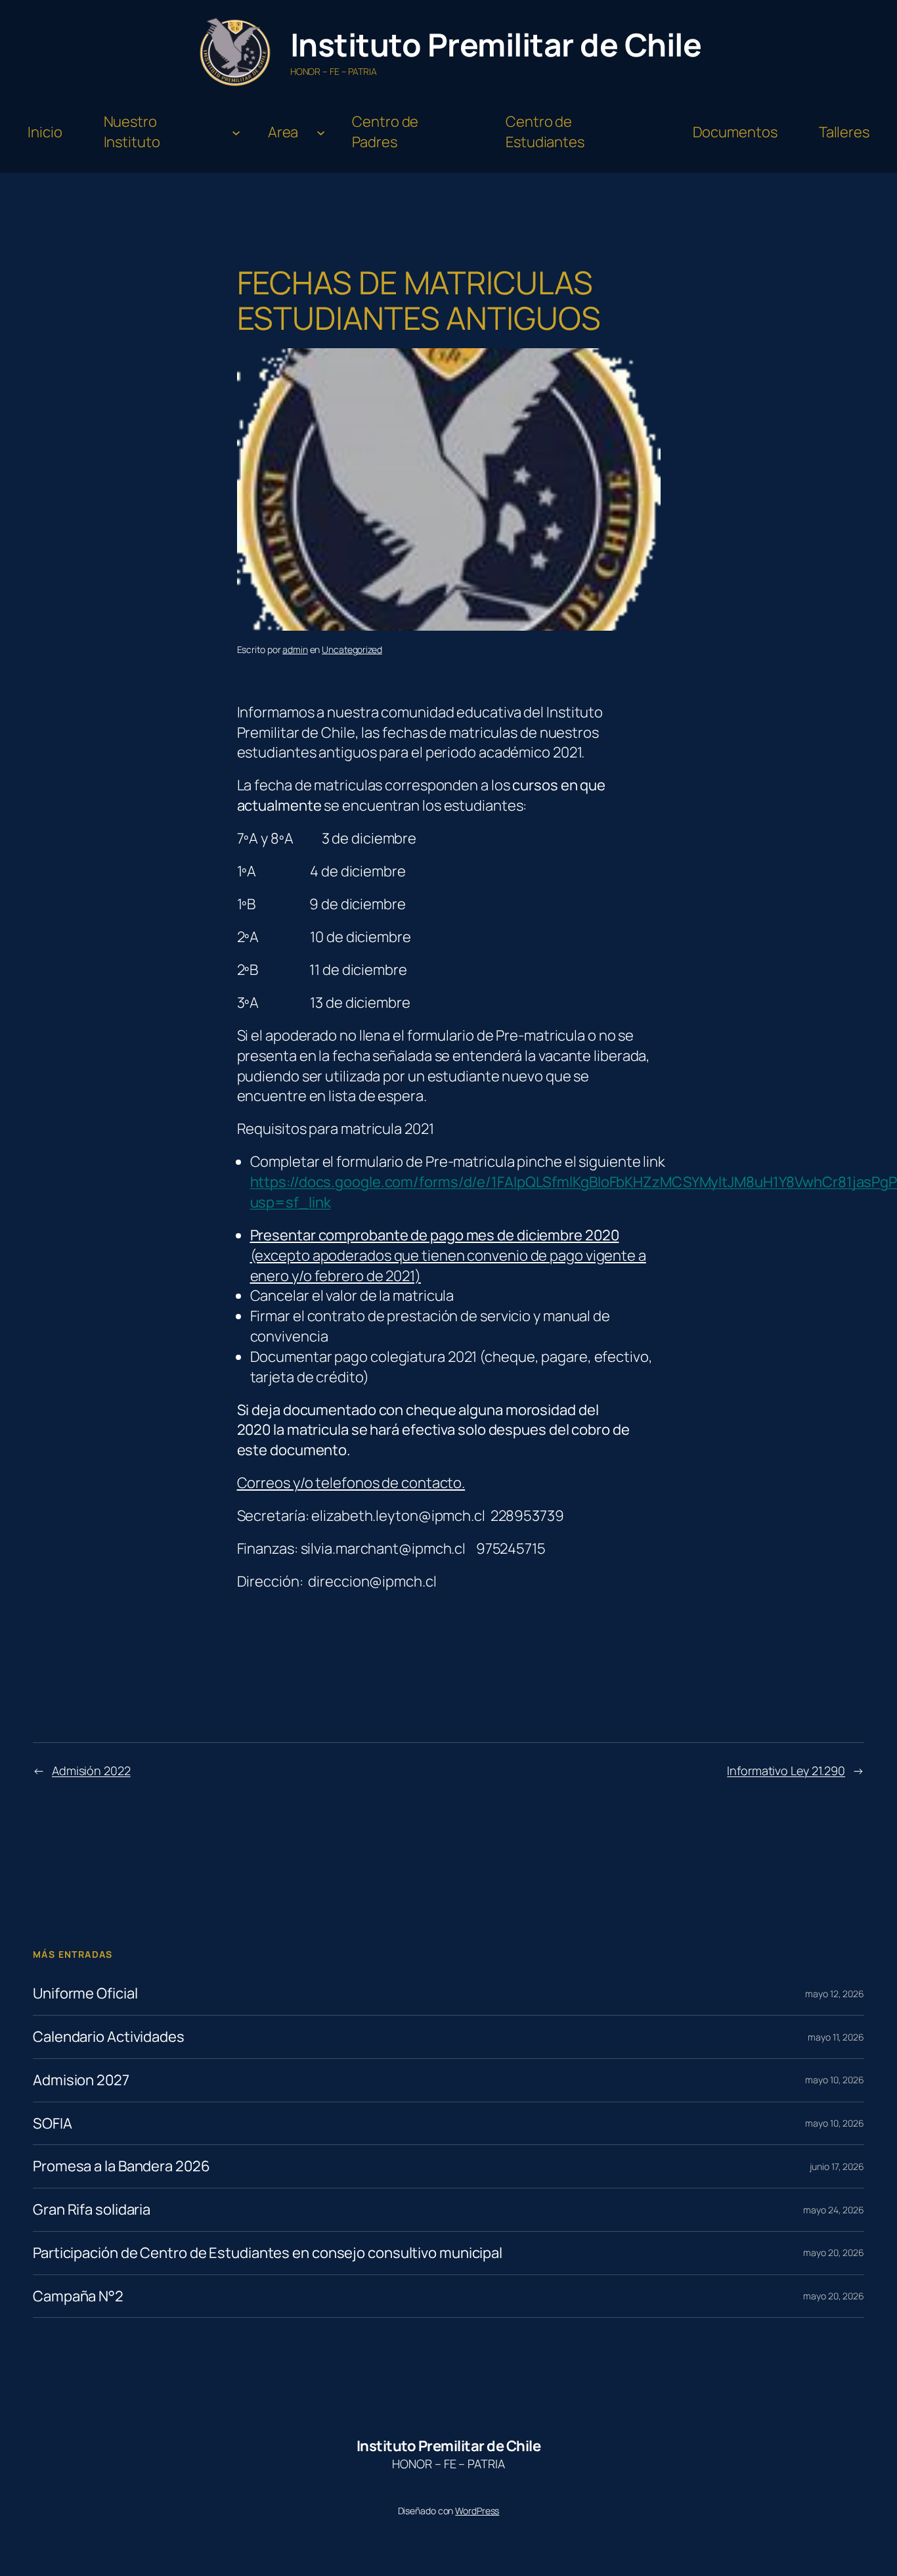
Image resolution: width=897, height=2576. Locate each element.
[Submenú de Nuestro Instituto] (236, 132)
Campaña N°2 (78, 2296)
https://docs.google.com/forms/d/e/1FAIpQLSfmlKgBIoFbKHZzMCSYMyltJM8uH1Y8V (527, 1182)
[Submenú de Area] (321, 132)
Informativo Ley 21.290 (786, 1771)
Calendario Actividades (109, 2037)
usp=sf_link (291, 1202)
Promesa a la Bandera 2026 (121, 2166)
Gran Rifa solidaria (92, 2210)
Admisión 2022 (91, 1771)
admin (295, 649)
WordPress (477, 2511)
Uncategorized (352, 649)
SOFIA (53, 2124)
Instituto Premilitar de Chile (496, 44)
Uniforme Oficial (85, 1994)
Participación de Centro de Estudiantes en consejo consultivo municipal (268, 2253)
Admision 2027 (81, 2080)
